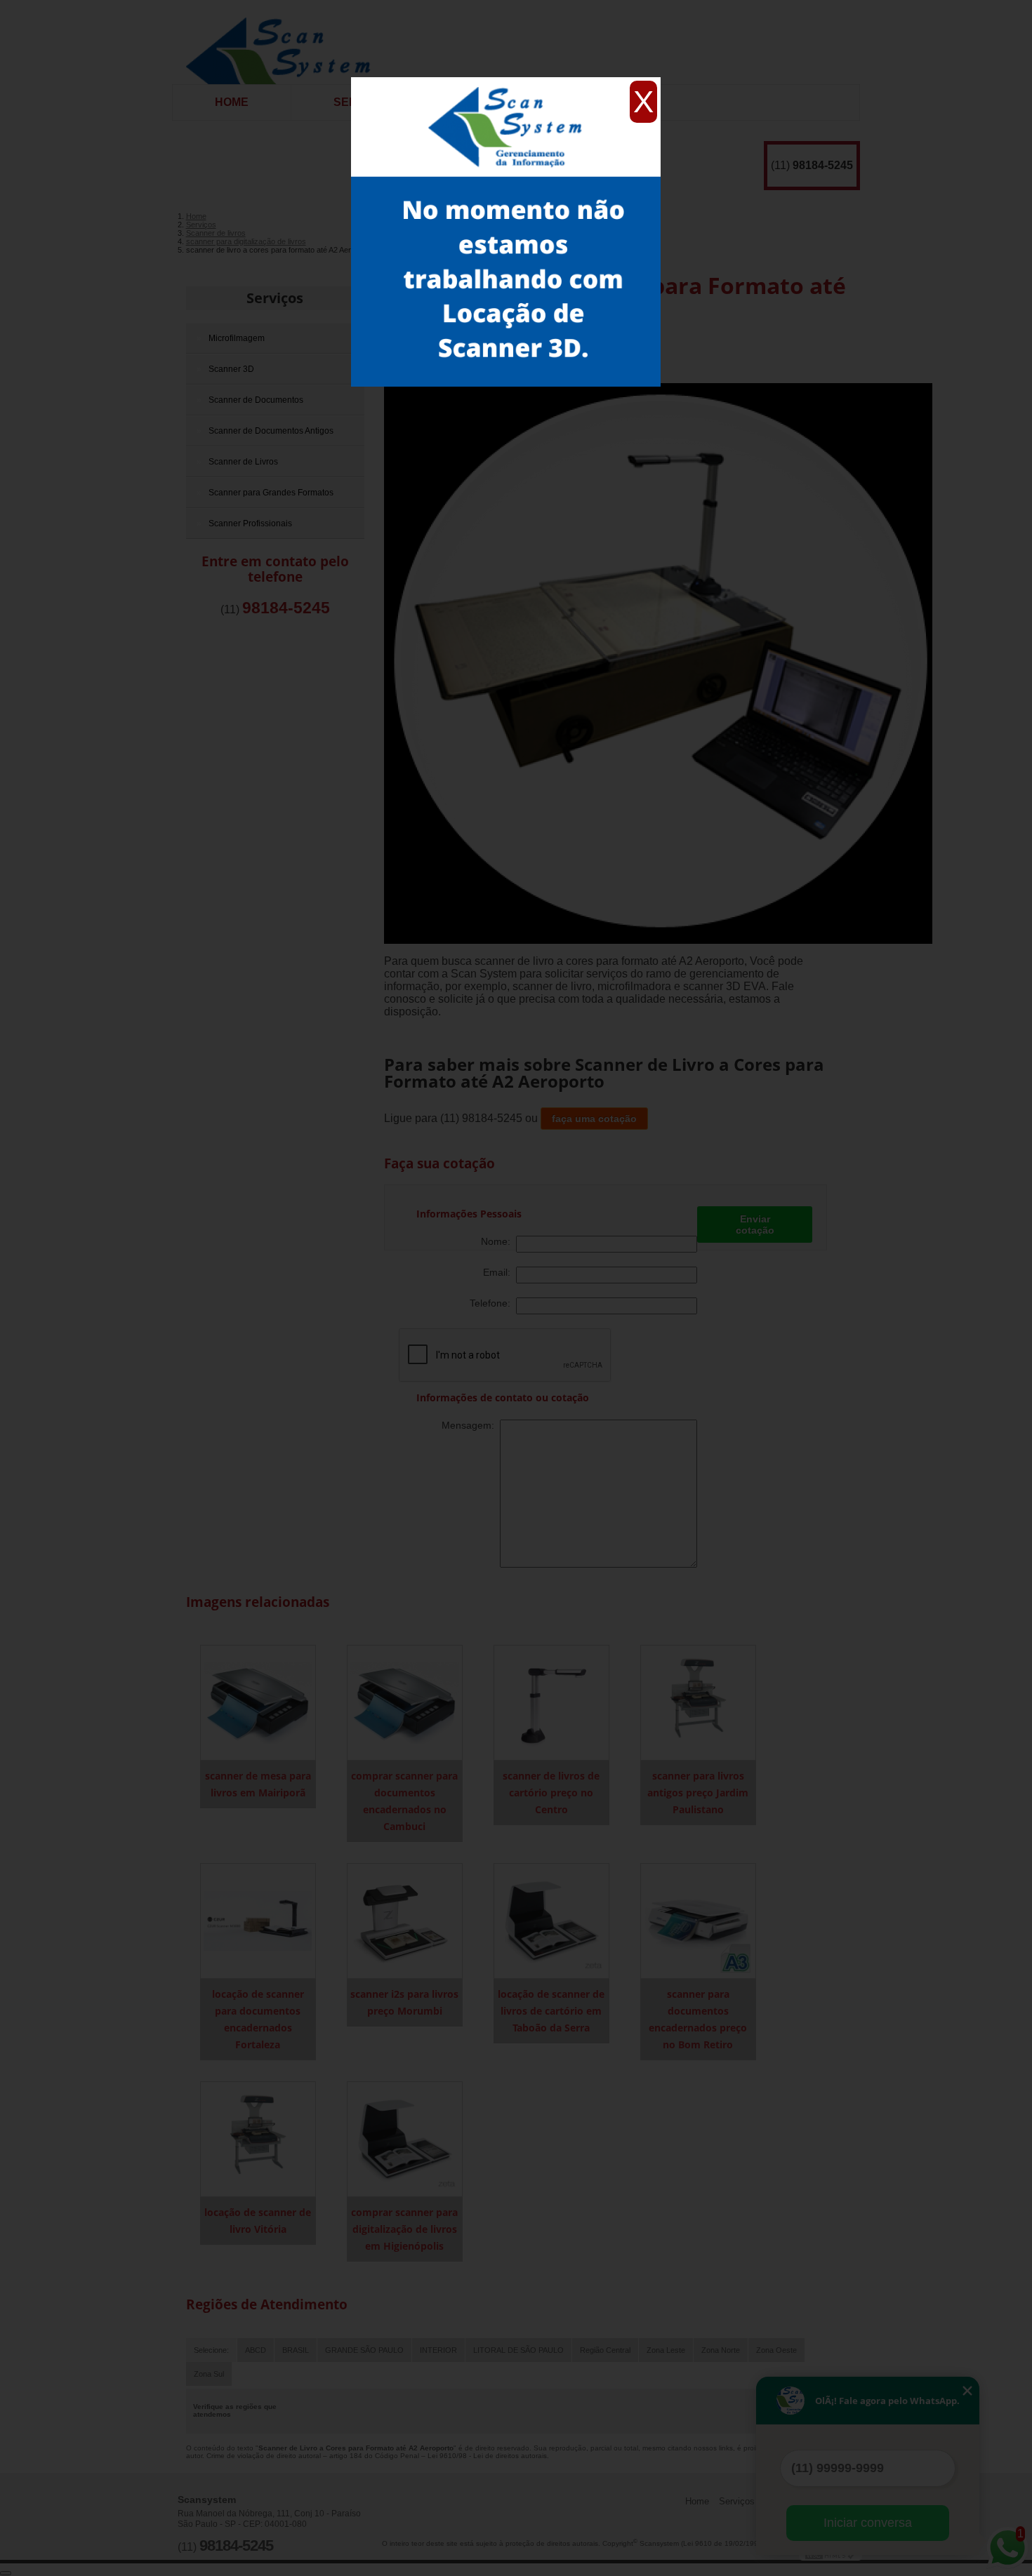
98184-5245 (823, 165)
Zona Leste (666, 2350)
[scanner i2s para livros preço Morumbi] (405, 1920)
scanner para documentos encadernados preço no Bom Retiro (698, 2019)
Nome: (498, 1241)
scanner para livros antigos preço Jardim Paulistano (698, 1793)
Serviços (275, 298)
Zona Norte (721, 2350)
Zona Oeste (776, 2350)
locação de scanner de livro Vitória (258, 2221)
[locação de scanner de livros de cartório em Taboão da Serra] (551, 1920)
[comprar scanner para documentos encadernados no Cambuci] (405, 1702)
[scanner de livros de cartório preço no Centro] (551, 1702)
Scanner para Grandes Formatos (271, 493)
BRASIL (296, 2350)
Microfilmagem (237, 338)
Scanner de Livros (243, 462)
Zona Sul (209, 2374)
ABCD (256, 2350)
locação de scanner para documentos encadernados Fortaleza (258, 2019)
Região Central (605, 2350)
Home (232, 102)
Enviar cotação (755, 1224)
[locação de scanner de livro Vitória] (258, 2138)
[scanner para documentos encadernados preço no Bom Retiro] (698, 1920)
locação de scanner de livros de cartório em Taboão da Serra (551, 2011)
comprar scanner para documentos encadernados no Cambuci (404, 1801)
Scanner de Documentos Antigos (271, 431)
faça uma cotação (594, 1119)
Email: (500, 1272)
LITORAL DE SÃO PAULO (518, 2350)
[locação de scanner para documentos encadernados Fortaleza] (258, 1920)
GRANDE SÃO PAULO (364, 2350)
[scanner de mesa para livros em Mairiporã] (258, 1702)
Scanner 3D (231, 369)
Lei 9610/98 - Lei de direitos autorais (487, 2456)
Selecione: (211, 2350)
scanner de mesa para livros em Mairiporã (258, 1784)
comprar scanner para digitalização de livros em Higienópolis (404, 2229)
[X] (506, 81)
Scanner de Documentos (256, 400)
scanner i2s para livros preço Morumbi (404, 2002)
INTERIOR (438, 2350)
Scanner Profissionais (250, 523)
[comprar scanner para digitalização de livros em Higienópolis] (405, 2138)
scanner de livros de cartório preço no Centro (551, 1793)
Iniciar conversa (868, 2523)
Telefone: (493, 1303)
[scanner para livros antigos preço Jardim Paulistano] (698, 1702)
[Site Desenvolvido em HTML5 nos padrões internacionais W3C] (831, 2555)
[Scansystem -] (283, 42)
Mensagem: (471, 1425)
